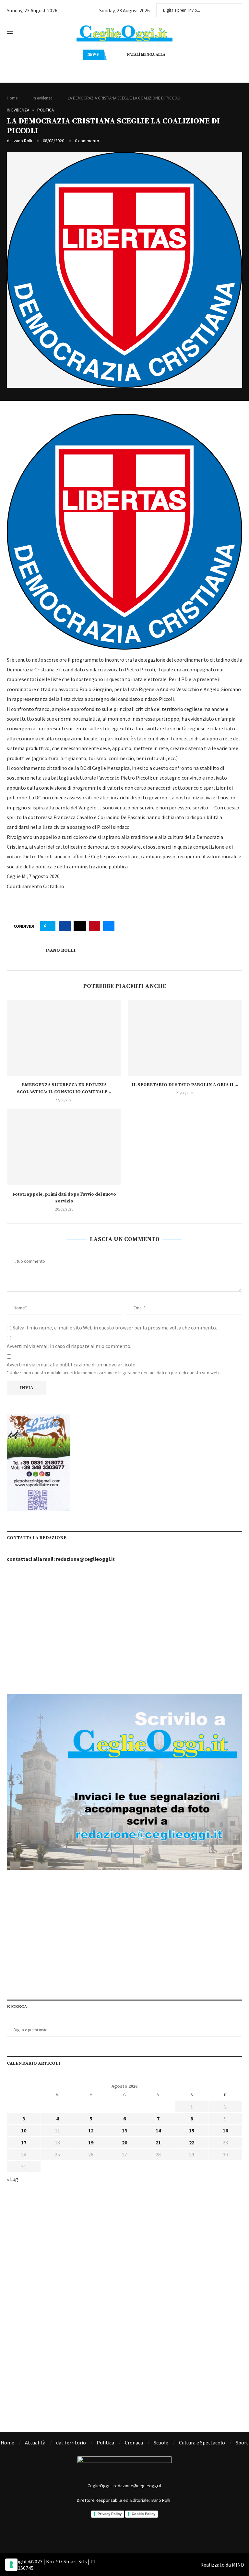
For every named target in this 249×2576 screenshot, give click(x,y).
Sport (242, 2443)
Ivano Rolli (22, 141)
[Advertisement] (124, 1629)
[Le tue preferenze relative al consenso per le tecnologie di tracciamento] (11, 2565)
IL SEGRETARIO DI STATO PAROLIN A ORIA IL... (185, 1085)
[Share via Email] (109, 926)
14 (158, 2130)
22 (192, 2142)
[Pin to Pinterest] (95, 926)
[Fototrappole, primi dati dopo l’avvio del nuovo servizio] (64, 1147)
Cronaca (134, 2443)
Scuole (161, 2443)
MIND (238, 2565)
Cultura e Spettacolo (202, 2443)
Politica (46, 110)
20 (124, 2142)
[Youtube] (151, 2534)
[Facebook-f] (98, 2534)
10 (24, 2130)
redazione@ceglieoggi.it (85, 1559)
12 (91, 2130)
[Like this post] (50, 926)
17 (24, 2142)
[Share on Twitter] (80, 926)
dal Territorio (71, 2443)
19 (91, 2142)
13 (124, 2130)
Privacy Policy (110, 2514)
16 (225, 2130)
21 (158, 2142)
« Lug (12, 2179)
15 (192, 2130)
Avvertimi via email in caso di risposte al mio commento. (69, 1346)
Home (12, 98)
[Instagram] (116, 2534)
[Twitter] (134, 2534)
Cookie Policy (143, 2514)
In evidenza (43, 98)
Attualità (35, 2443)
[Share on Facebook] (65, 926)
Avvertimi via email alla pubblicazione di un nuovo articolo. (72, 1364)
